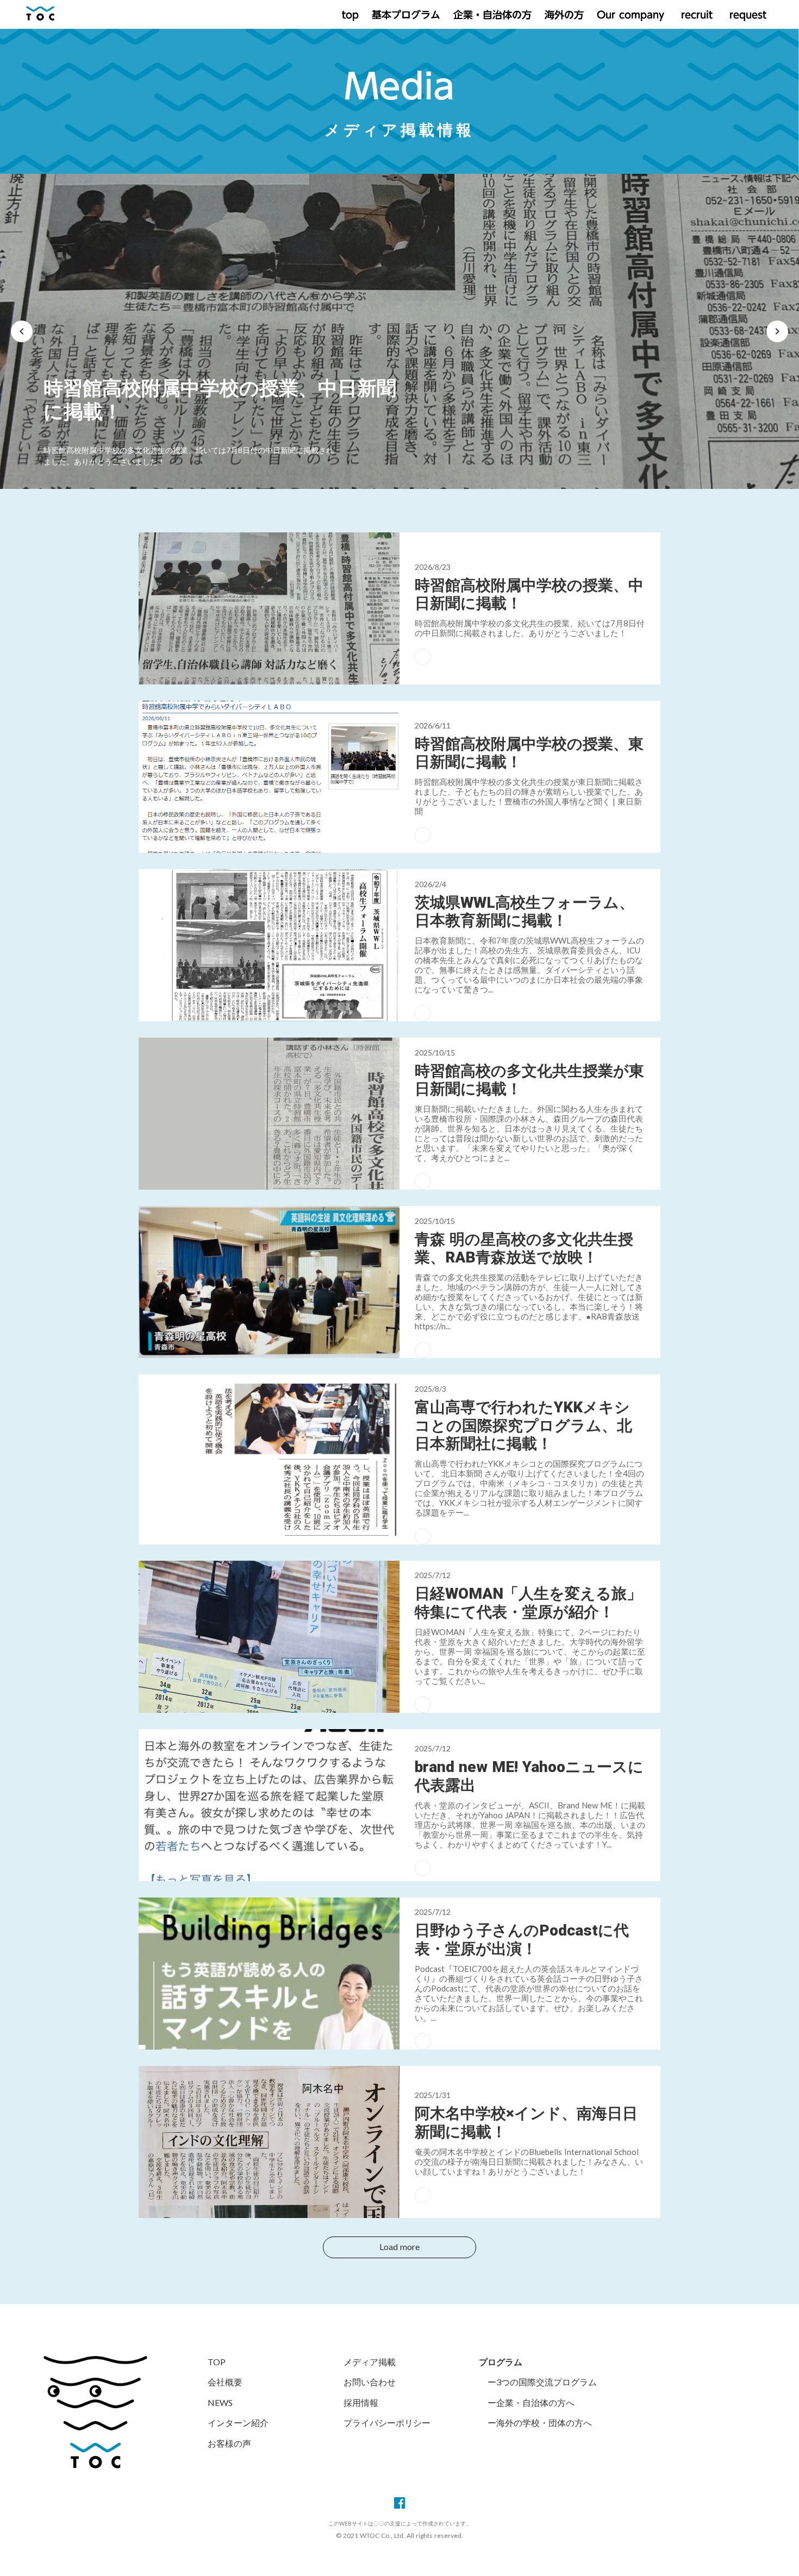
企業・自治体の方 (492, 15)
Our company (631, 15)
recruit (695, 15)
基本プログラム (406, 15)
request (746, 15)
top (350, 15)
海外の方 (564, 15)
